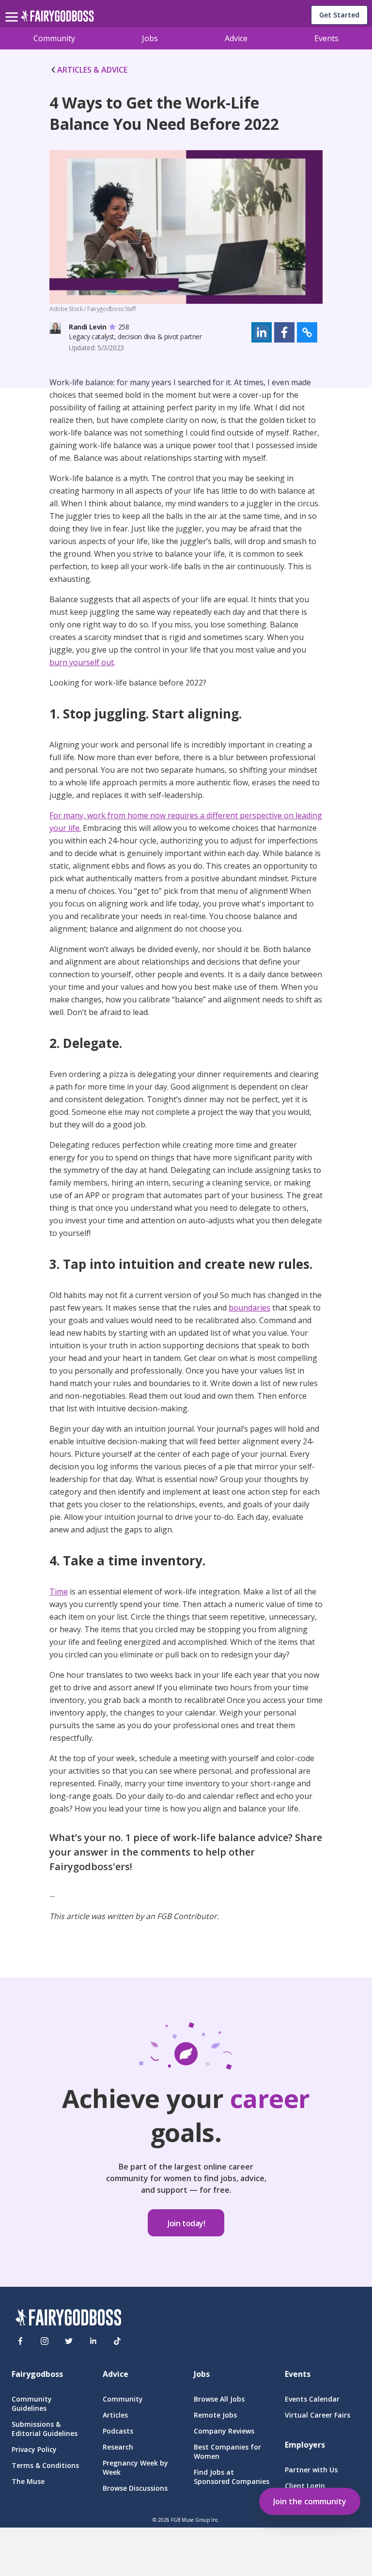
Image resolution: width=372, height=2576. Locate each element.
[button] (262, 332)
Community (54, 38)
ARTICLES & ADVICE (92, 70)
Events (326, 38)
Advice (236, 38)
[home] (57, 19)
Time (59, 1592)
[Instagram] (45, 2341)
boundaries (249, 1308)
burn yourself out (82, 662)
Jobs (150, 38)
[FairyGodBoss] (68, 2319)
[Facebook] (20, 2341)
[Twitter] (69, 2341)
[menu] (13, 9)
